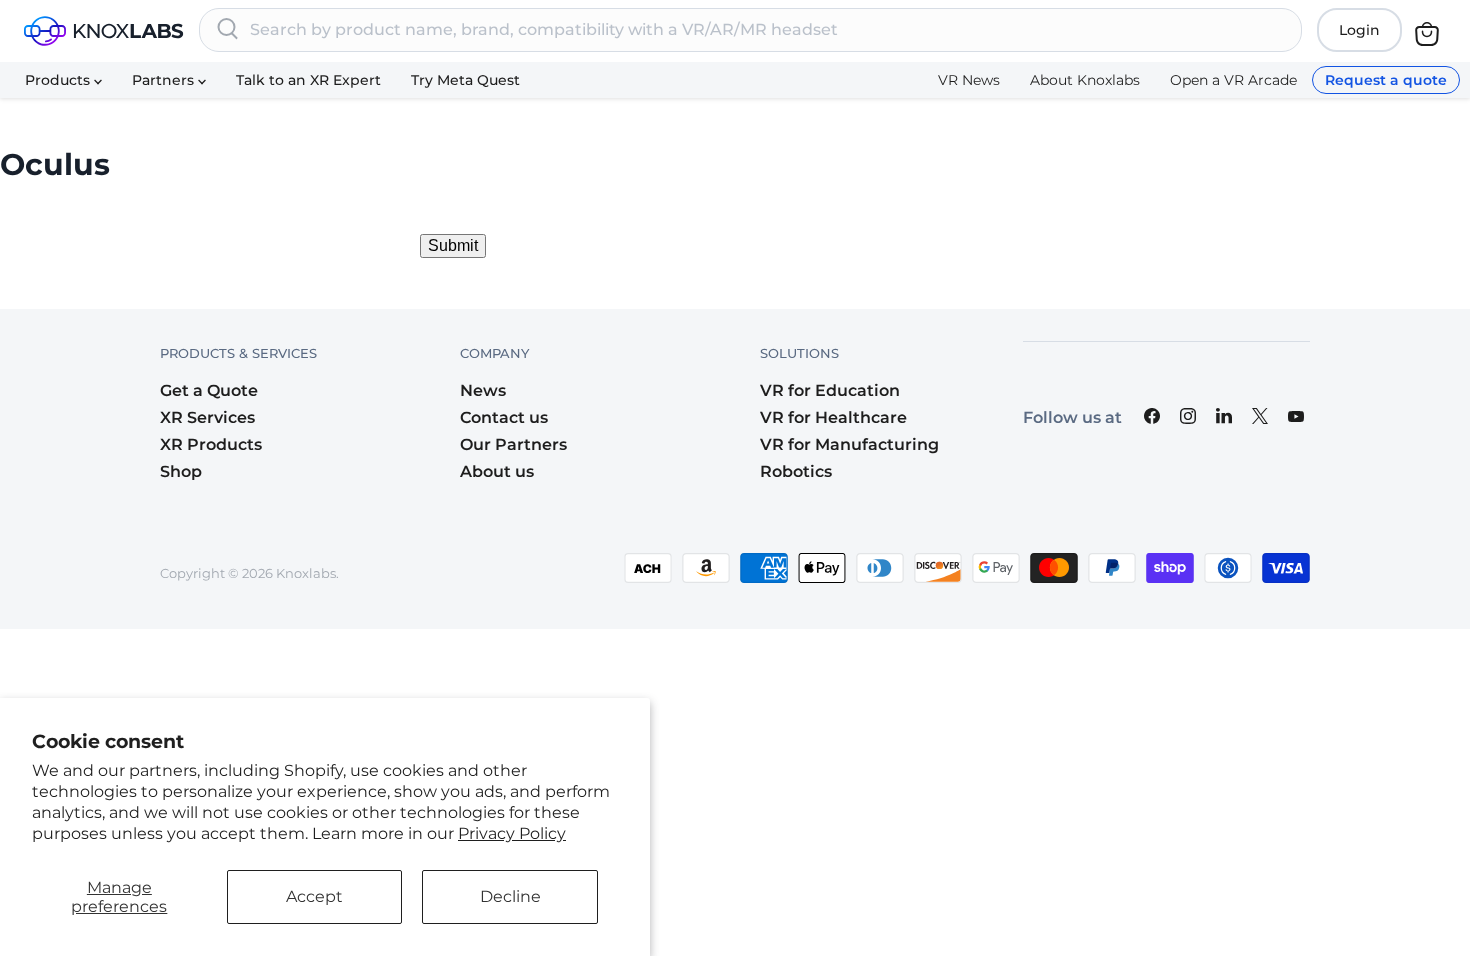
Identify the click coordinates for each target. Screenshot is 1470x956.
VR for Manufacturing (849, 444)
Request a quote (1386, 80)
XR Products (211, 444)
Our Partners (513, 444)
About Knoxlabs (1085, 80)
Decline (510, 896)
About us (497, 471)
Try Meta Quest (465, 80)
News (483, 390)
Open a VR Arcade (1233, 80)
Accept (314, 896)
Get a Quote (209, 390)
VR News (969, 80)
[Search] (228, 30)
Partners (165, 80)
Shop (181, 471)
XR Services (207, 417)
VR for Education (830, 390)
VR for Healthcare (833, 417)
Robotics (796, 471)
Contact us (504, 417)
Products (59, 80)
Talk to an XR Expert (308, 80)
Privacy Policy (512, 833)
